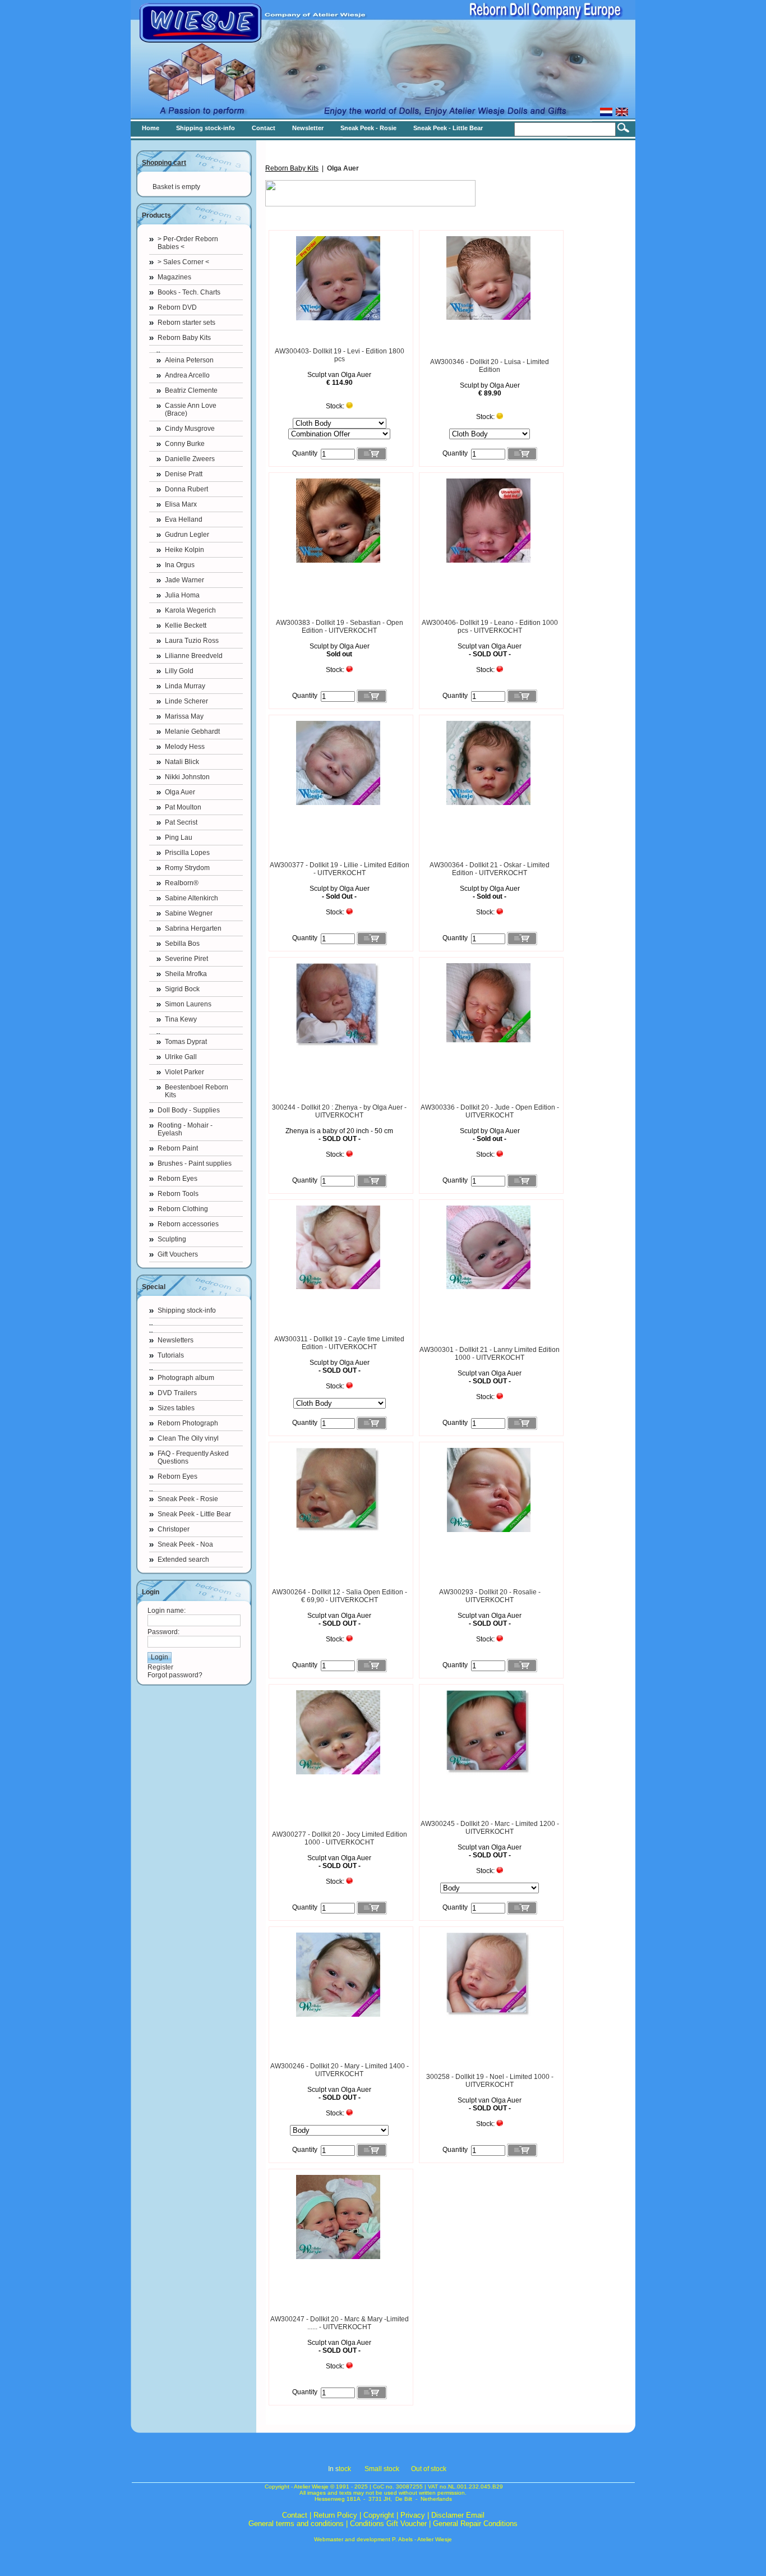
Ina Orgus (180, 565)
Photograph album (186, 1378)
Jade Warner (184, 580)
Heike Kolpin (184, 550)
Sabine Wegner (189, 913)
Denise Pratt (184, 474)
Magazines (174, 277)
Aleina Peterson (189, 360)
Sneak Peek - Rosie (188, 1499)
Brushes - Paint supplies (195, 1163)
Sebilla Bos (182, 944)
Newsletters (176, 1340)
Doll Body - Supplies (189, 1110)
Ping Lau (179, 838)
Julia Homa (182, 595)
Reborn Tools (178, 1194)
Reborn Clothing (183, 1209)
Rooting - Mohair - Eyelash (185, 1129)
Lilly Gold (179, 671)
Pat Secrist (181, 822)
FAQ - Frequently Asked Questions (193, 1457)
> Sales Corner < (183, 262)
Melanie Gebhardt (192, 732)
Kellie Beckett (186, 625)
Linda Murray (185, 686)
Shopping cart (164, 163)
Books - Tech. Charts (189, 292)
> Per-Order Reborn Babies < (188, 243)
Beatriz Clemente (191, 390)
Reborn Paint (178, 1148)
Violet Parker (184, 1072)
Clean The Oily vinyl (188, 1438)
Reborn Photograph (188, 1423)
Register (160, 1667)
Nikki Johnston (187, 777)
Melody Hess (185, 747)
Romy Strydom (187, 868)
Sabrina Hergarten (193, 928)
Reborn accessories (188, 1224)
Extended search (183, 1560)
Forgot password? (175, 1675)
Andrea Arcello (187, 375)
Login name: (167, 1611)
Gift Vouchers (178, 1254)
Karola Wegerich (190, 610)
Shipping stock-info (187, 1310)
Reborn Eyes (177, 1179)
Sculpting (172, 1239)
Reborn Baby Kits (184, 338)
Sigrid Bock (182, 989)
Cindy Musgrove (190, 429)
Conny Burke (185, 444)
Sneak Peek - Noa (185, 1544)
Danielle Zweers (190, 459)
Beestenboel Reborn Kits (197, 1091)
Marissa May (184, 716)
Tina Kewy (181, 1019)
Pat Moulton (183, 807)
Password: (163, 1632)
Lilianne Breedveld (194, 656)
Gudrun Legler (187, 535)
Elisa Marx (181, 504)
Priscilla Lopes (187, 853)
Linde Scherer (186, 701)
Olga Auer (180, 792)
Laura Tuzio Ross (192, 641)
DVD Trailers (177, 1393)
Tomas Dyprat (186, 1042)
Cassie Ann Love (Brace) (191, 410)
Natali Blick (182, 762)
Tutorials (171, 1355)
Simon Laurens (188, 1004)
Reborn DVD (177, 307)
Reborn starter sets (186, 323)
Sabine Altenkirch (191, 898)
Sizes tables (176, 1408)
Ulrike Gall (181, 1057)
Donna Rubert (186, 489)
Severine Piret (186, 959)
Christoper (174, 1529)
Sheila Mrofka (186, 974)
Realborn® (182, 883)
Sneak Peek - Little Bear (194, 1514)
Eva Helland (184, 519)
